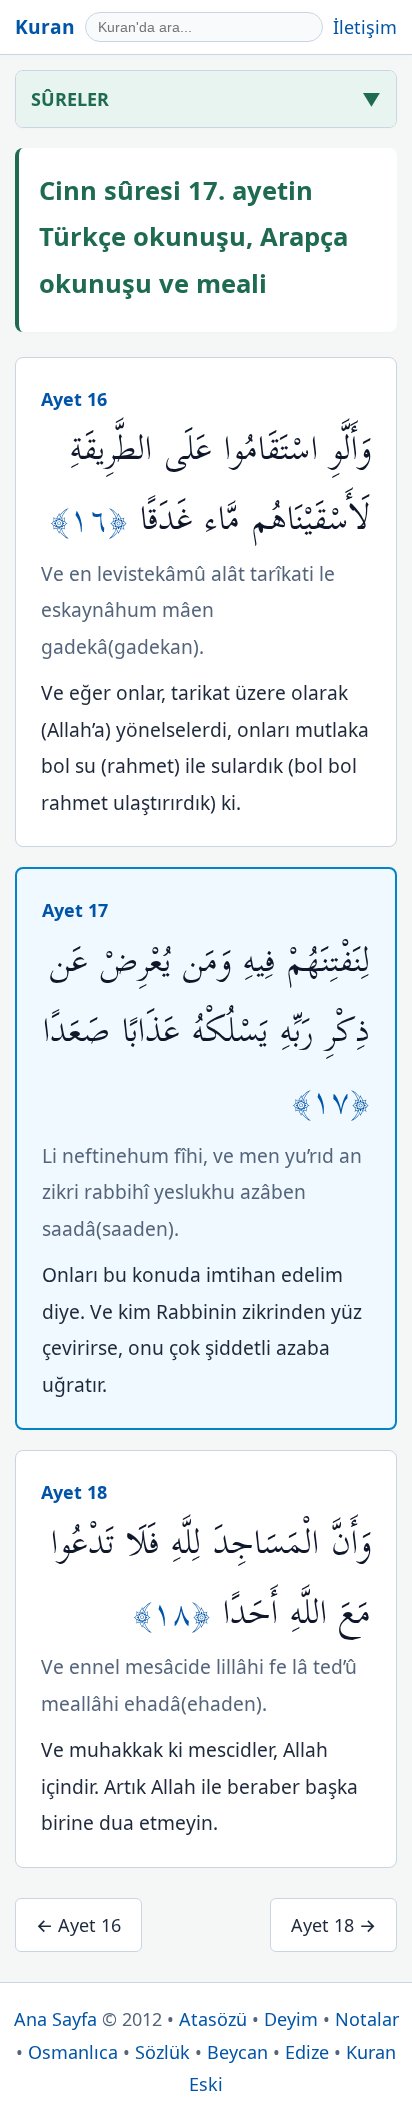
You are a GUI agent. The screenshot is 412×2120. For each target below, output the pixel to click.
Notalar (367, 2019)
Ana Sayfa (55, 2019)
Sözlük (162, 2052)
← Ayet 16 (78, 1925)
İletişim (365, 27)
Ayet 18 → (333, 1925)
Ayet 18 (74, 1492)
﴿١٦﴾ (95, 519)
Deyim (291, 2019)
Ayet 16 (74, 399)
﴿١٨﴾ (178, 1613)
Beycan (237, 2052)
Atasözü (213, 2019)
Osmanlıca (73, 2052)
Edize (307, 2052)
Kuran (45, 26)
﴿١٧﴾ (331, 1101)
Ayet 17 (75, 910)
